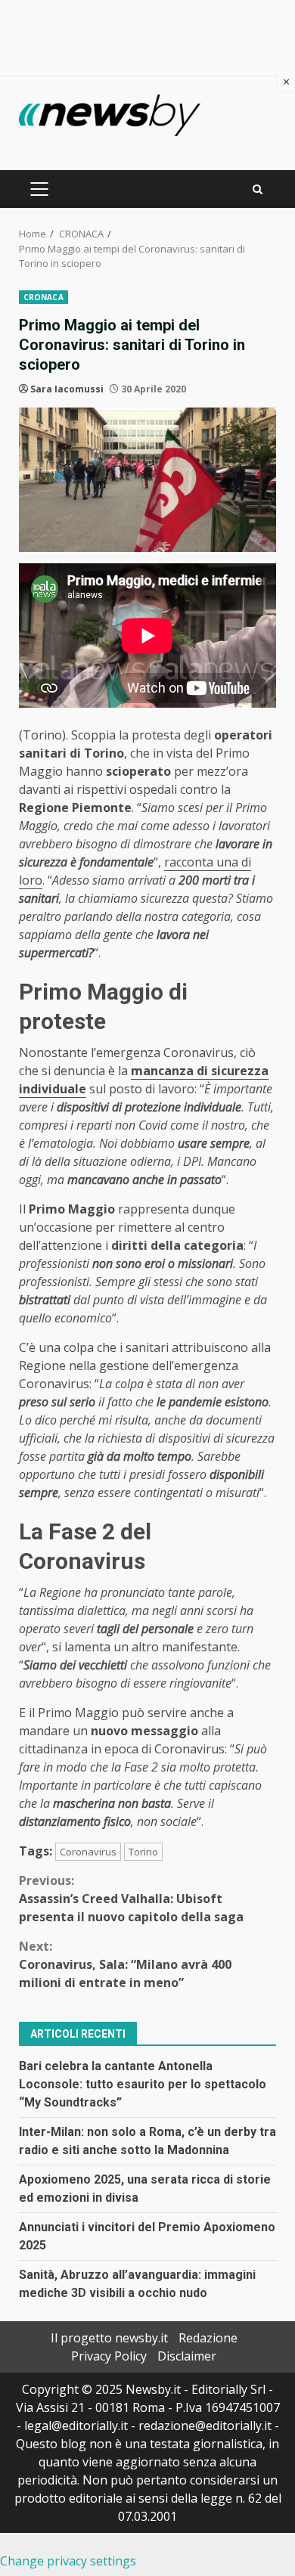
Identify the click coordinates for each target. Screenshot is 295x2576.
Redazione (208, 2338)
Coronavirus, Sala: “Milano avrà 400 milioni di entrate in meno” (125, 1964)
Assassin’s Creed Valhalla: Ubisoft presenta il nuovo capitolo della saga (131, 1899)
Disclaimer (187, 2356)
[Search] (258, 189)
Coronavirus (88, 1852)
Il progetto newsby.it (109, 2338)
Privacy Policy (109, 2356)
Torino (143, 1852)
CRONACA (43, 297)
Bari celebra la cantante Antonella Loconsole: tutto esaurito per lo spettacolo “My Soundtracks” (143, 2084)
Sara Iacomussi (67, 389)
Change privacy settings (68, 2561)
